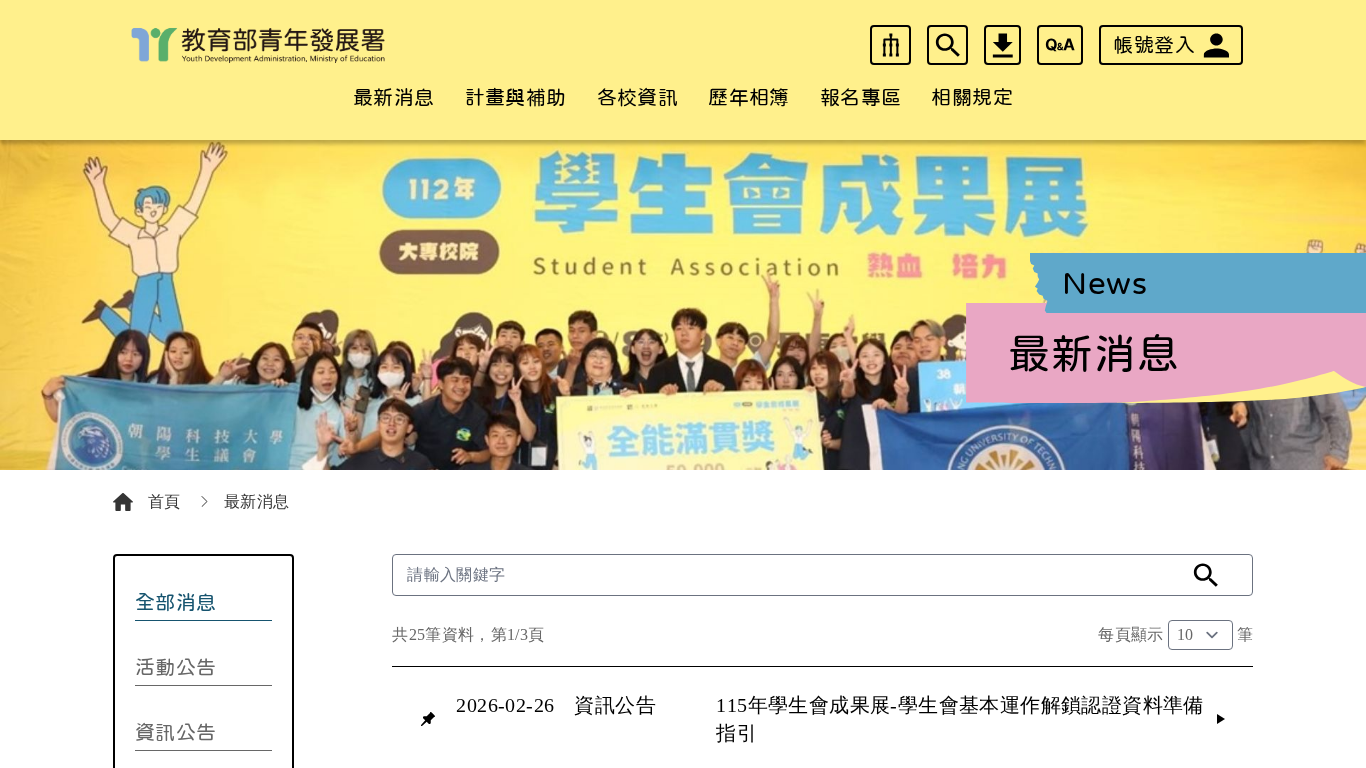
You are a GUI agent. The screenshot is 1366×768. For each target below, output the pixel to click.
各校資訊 (638, 97)
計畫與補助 (516, 97)
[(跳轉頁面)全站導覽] (890, 45)
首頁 (166, 501)
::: (10, 12)
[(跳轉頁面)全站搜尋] (947, 45)
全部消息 (176, 602)
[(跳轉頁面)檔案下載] (1002, 45)
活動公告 (176, 667)
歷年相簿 (749, 97)
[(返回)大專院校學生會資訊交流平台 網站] (258, 45)
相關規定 (972, 97)
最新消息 (394, 97)
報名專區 (861, 97)
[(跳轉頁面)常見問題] (1060, 45)
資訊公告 (176, 732)
